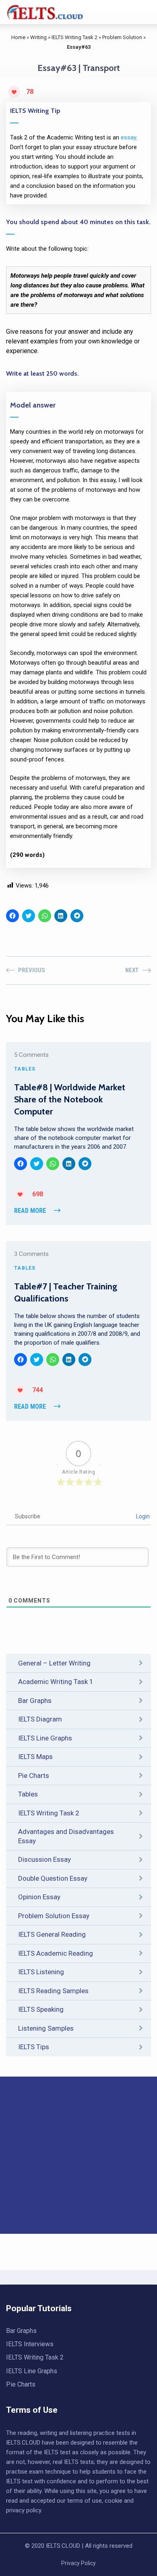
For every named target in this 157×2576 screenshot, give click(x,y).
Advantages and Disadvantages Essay (66, 1836)
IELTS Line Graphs (45, 1738)
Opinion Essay (39, 1897)
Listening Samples (46, 2028)
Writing (38, 37)
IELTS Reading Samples (53, 1991)
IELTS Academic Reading (56, 1953)
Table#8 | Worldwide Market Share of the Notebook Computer (70, 1100)
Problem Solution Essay (54, 1916)
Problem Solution (122, 37)
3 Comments (31, 1254)
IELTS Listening (41, 1972)
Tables (28, 1794)
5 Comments (31, 1055)
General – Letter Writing (54, 1663)
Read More (30, 1211)
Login (142, 1516)
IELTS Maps (35, 1757)
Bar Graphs (35, 1701)
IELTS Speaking (41, 2009)
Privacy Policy (78, 2563)
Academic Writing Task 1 (56, 1682)
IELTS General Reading (52, 1934)
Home (18, 37)
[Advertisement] (78, 2155)
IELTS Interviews (30, 2344)
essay (128, 137)
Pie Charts (34, 1776)
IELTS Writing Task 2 (74, 37)
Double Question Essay (53, 1878)
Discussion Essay (44, 1859)
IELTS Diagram (40, 1719)
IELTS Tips (34, 2047)
